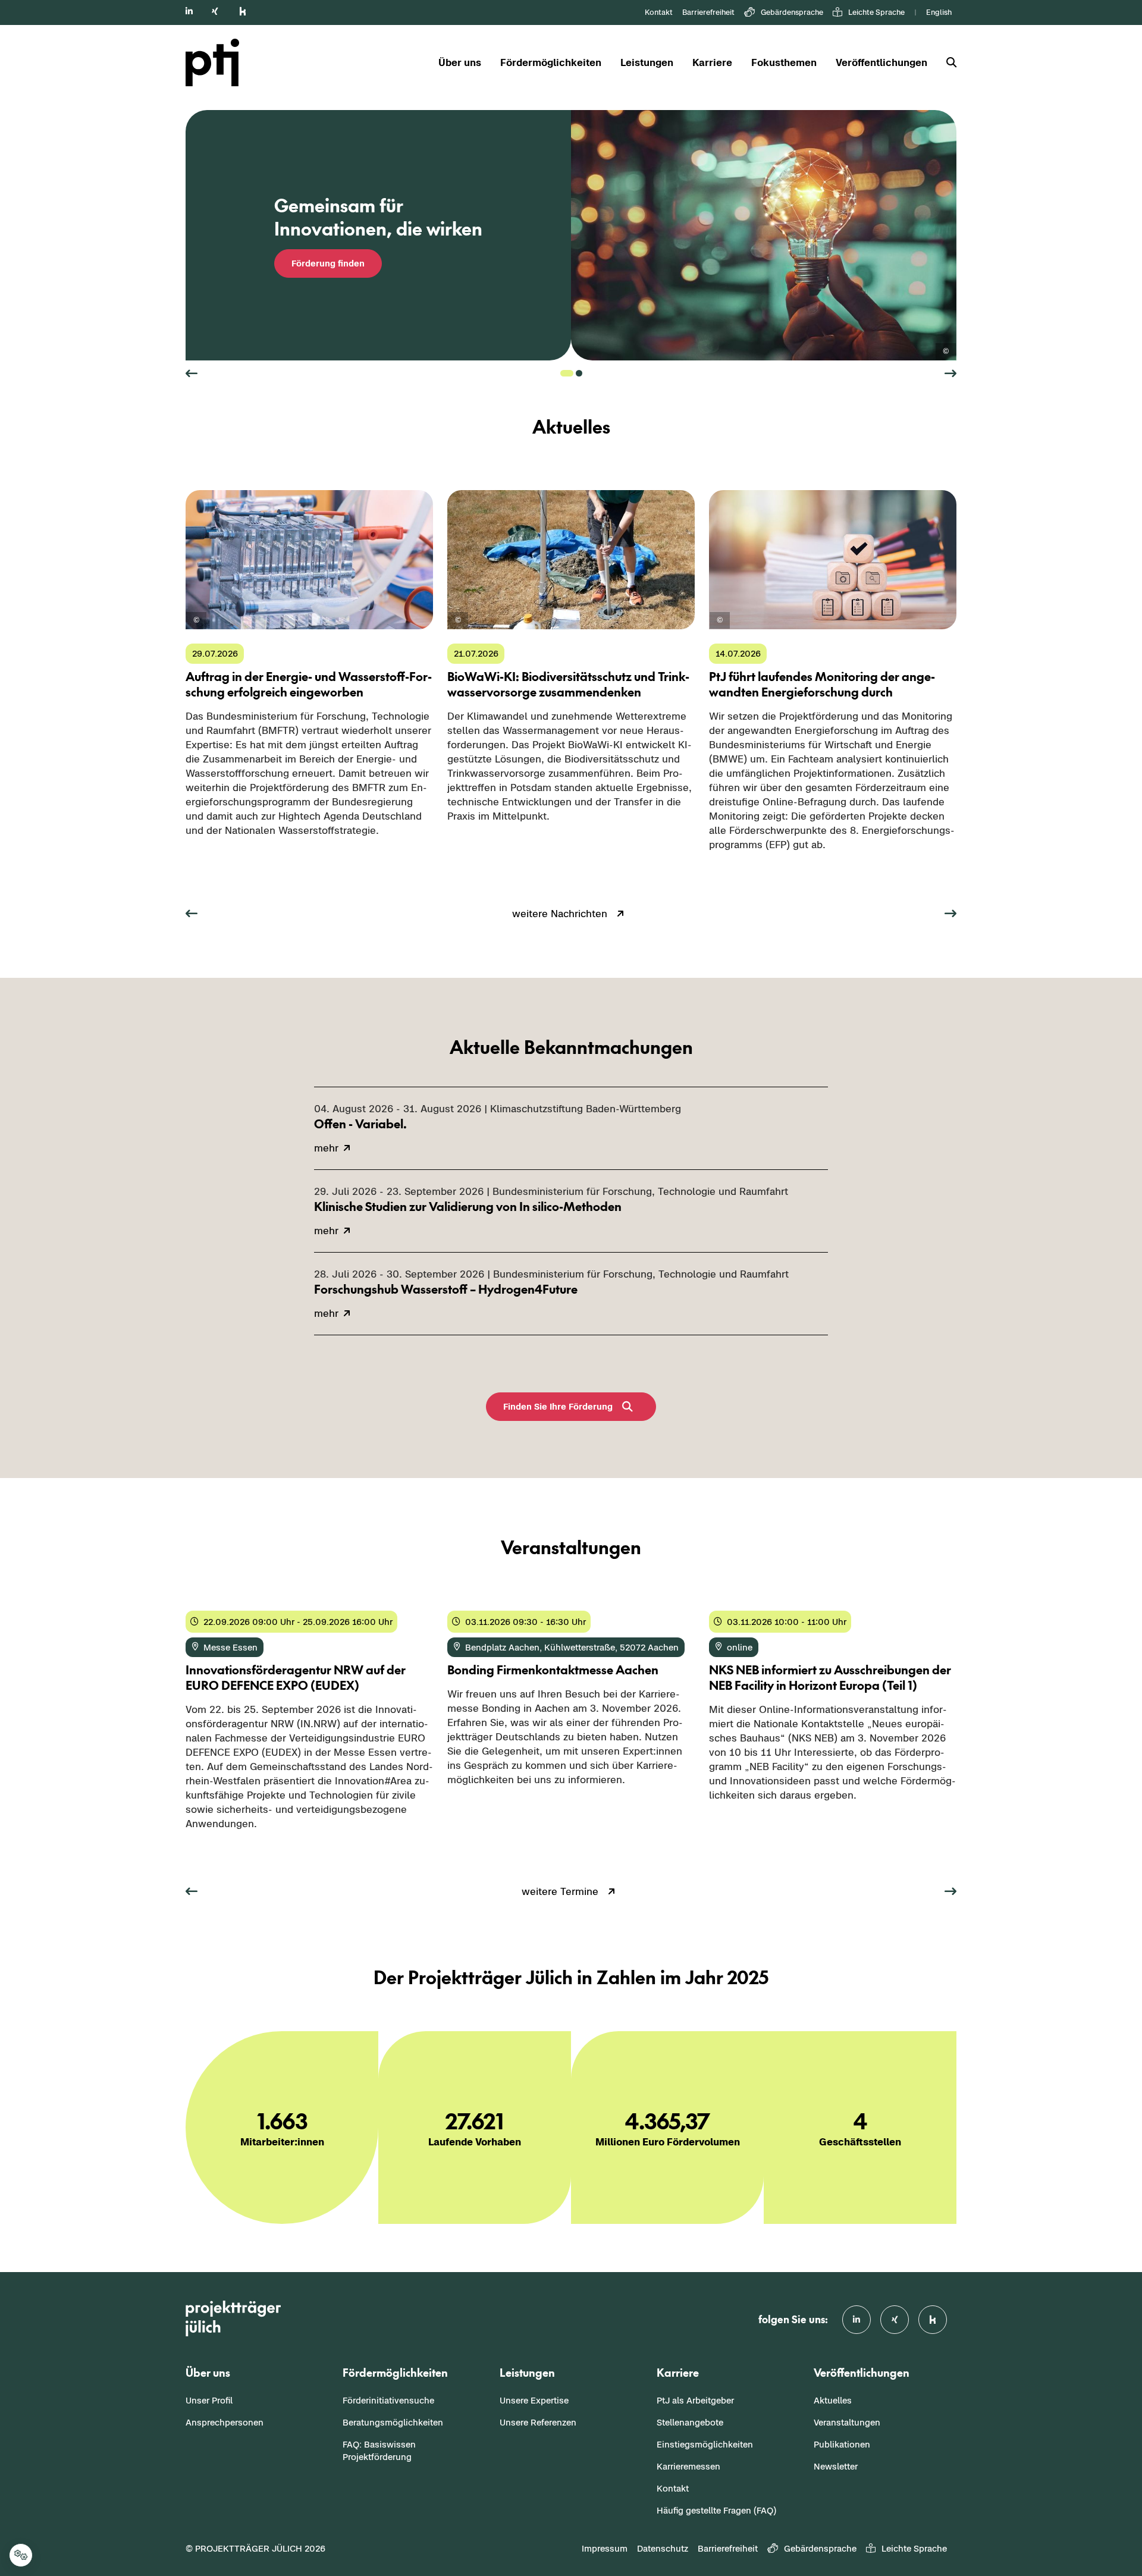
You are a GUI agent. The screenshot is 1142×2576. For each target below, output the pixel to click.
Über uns (460, 62)
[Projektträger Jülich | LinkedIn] (189, 11)
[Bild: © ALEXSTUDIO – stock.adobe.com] (946, 352)
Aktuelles (833, 2400)
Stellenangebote (690, 2422)
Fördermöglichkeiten (551, 62)
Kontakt (659, 12)
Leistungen (647, 62)
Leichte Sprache (876, 12)
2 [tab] (579, 373)
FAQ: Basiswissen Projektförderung (379, 2451)
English (939, 12)
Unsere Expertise (534, 2400)
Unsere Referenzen (538, 2422)
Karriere (712, 62)
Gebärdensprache (792, 12)
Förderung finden (328, 263)
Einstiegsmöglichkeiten (705, 2444)
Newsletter (836, 2466)
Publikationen (842, 2444)
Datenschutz (663, 2548)
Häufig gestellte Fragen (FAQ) (716, 2510)
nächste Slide (950, 374)
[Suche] (947, 63)
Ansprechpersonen (225, 2422)
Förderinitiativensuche (388, 2400)
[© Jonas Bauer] (458, 621)
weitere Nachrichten (560, 914)
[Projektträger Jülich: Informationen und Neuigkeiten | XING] (215, 11)
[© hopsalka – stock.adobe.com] (196, 621)
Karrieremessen (688, 2466)
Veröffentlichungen (881, 62)
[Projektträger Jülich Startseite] (219, 62)
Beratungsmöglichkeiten (393, 2422)
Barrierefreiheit (708, 12)
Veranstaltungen (847, 2422)
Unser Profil (209, 2400)
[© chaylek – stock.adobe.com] (720, 621)
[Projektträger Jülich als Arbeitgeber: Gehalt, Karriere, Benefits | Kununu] (243, 11)
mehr (198, 855)
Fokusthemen (784, 62)
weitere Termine (560, 1891)
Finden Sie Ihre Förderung (558, 1406)
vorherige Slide (192, 374)
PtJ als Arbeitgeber (695, 2400)
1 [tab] (567, 373)
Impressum (605, 2548)
